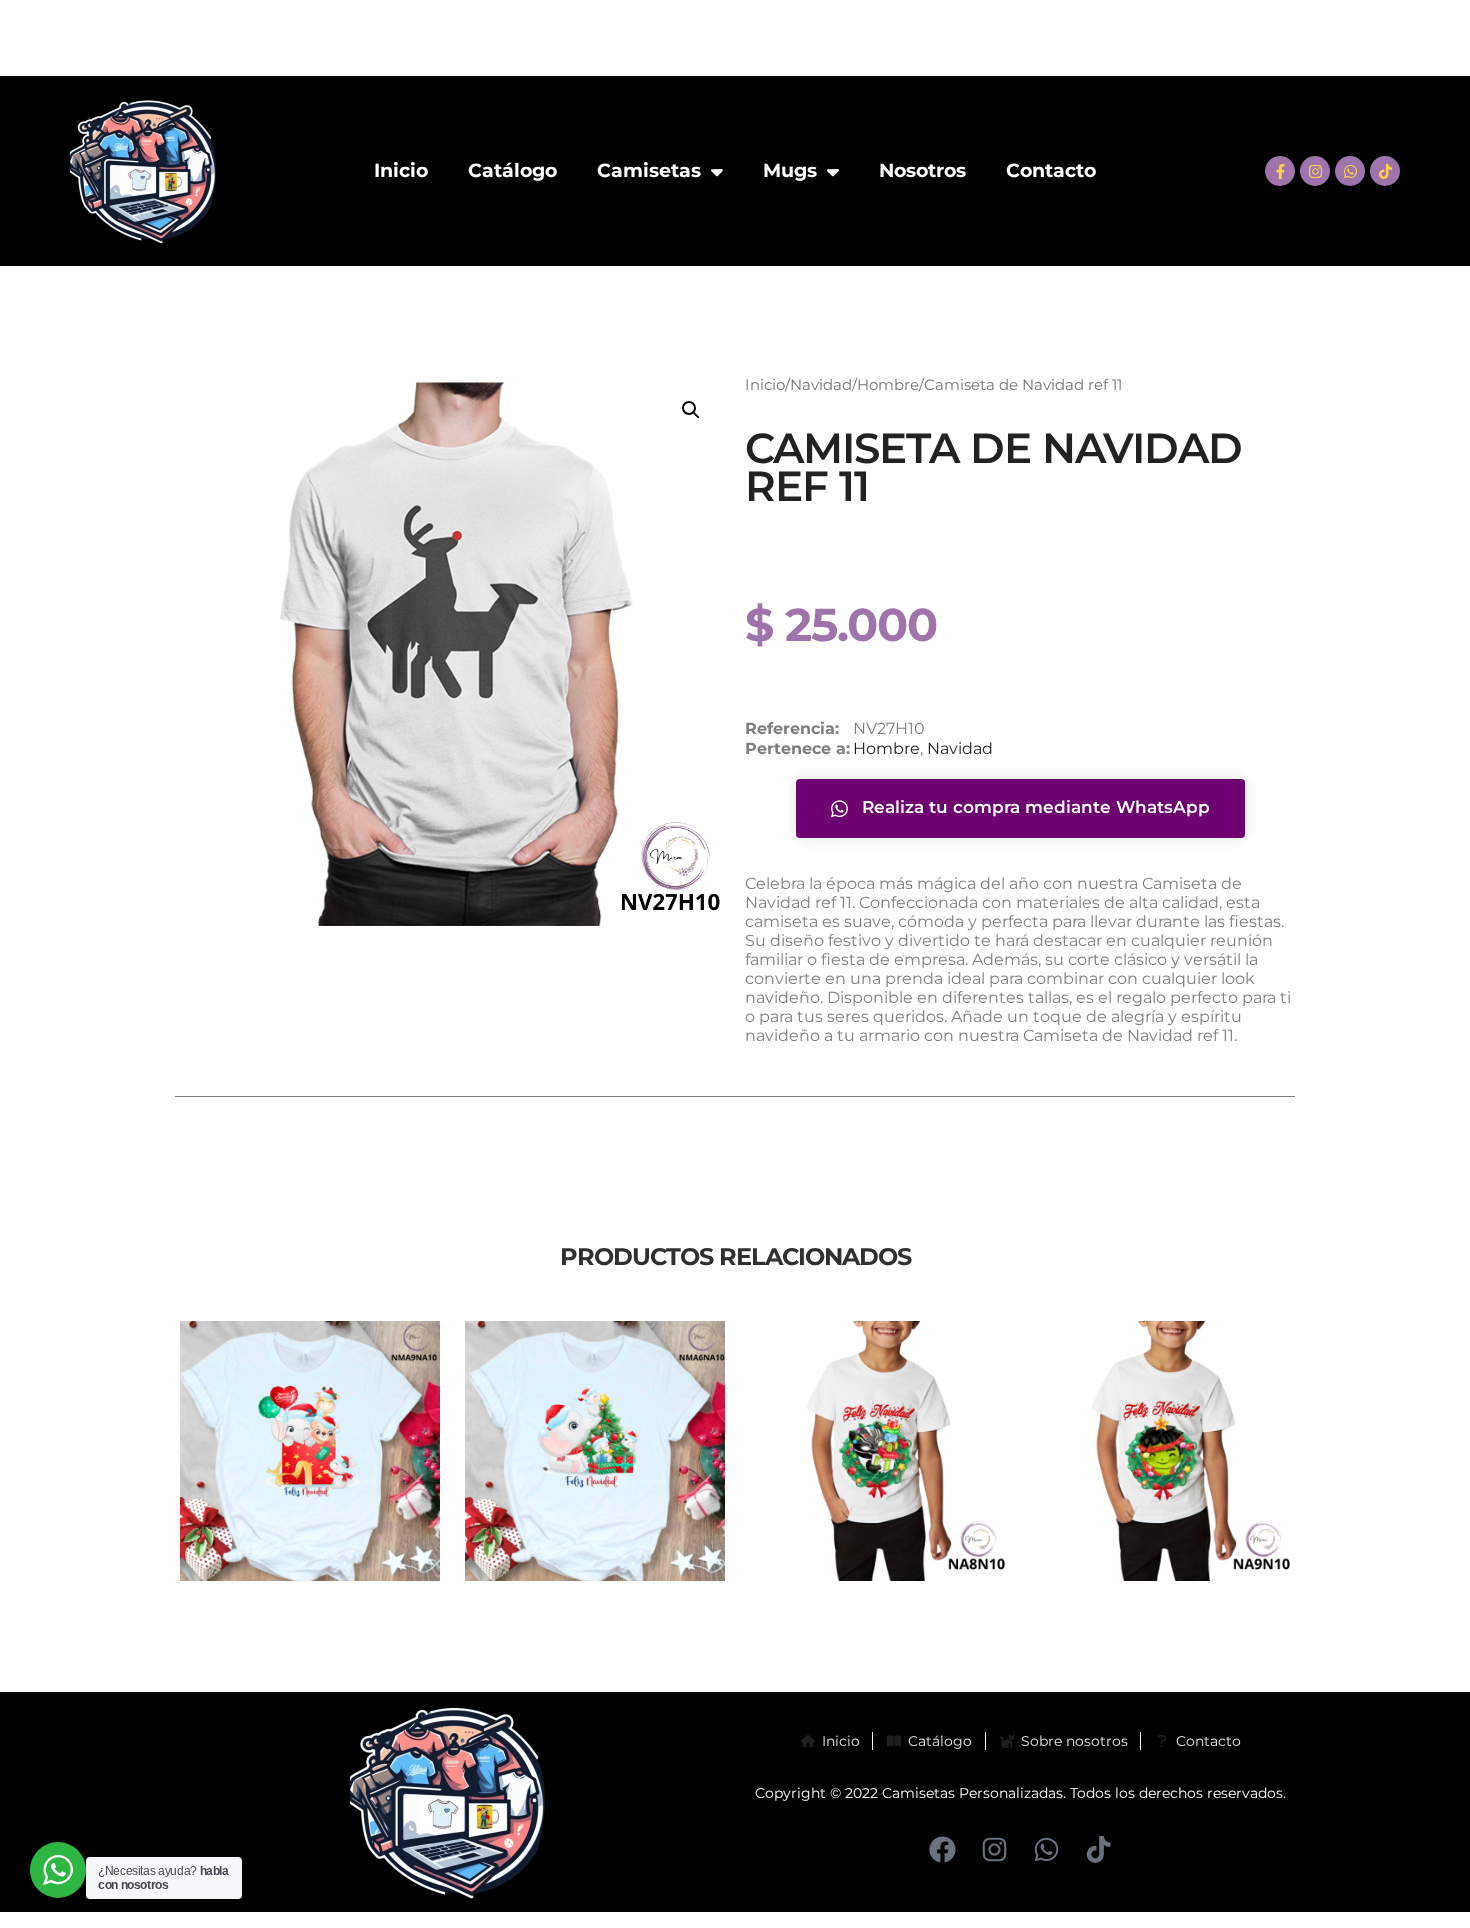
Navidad (821, 385)
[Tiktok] (1385, 171)
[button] (691, 410)
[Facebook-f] (1280, 171)
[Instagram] (1315, 171)
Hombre (888, 385)
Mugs (790, 170)
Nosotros (922, 170)
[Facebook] (942, 1849)
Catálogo (512, 170)
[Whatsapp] (1350, 171)
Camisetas (649, 170)
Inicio (401, 170)
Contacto (1051, 170)
